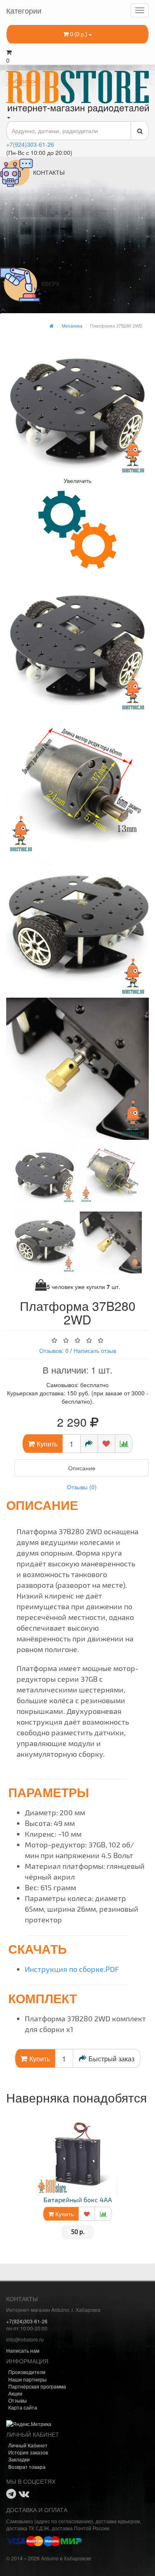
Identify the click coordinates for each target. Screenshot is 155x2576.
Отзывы (18, 2400)
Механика (72, 326)
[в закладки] (106, 1444)
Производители (27, 2372)
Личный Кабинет (28, 2445)
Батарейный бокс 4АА (78, 2200)
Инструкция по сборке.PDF (72, 1969)
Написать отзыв (95, 1350)
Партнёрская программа (37, 2386)
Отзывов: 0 (54, 1350)
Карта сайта (23, 2407)
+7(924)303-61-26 (30, 144)
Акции (15, 2393)
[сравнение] (124, 1444)
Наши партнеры (27, 2379)
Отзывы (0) (82, 1487)
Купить (64, 2214)
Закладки (19, 2459)
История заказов (28, 2452)
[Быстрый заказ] (89, 1444)
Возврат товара (27, 2467)
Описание (82, 1468)
